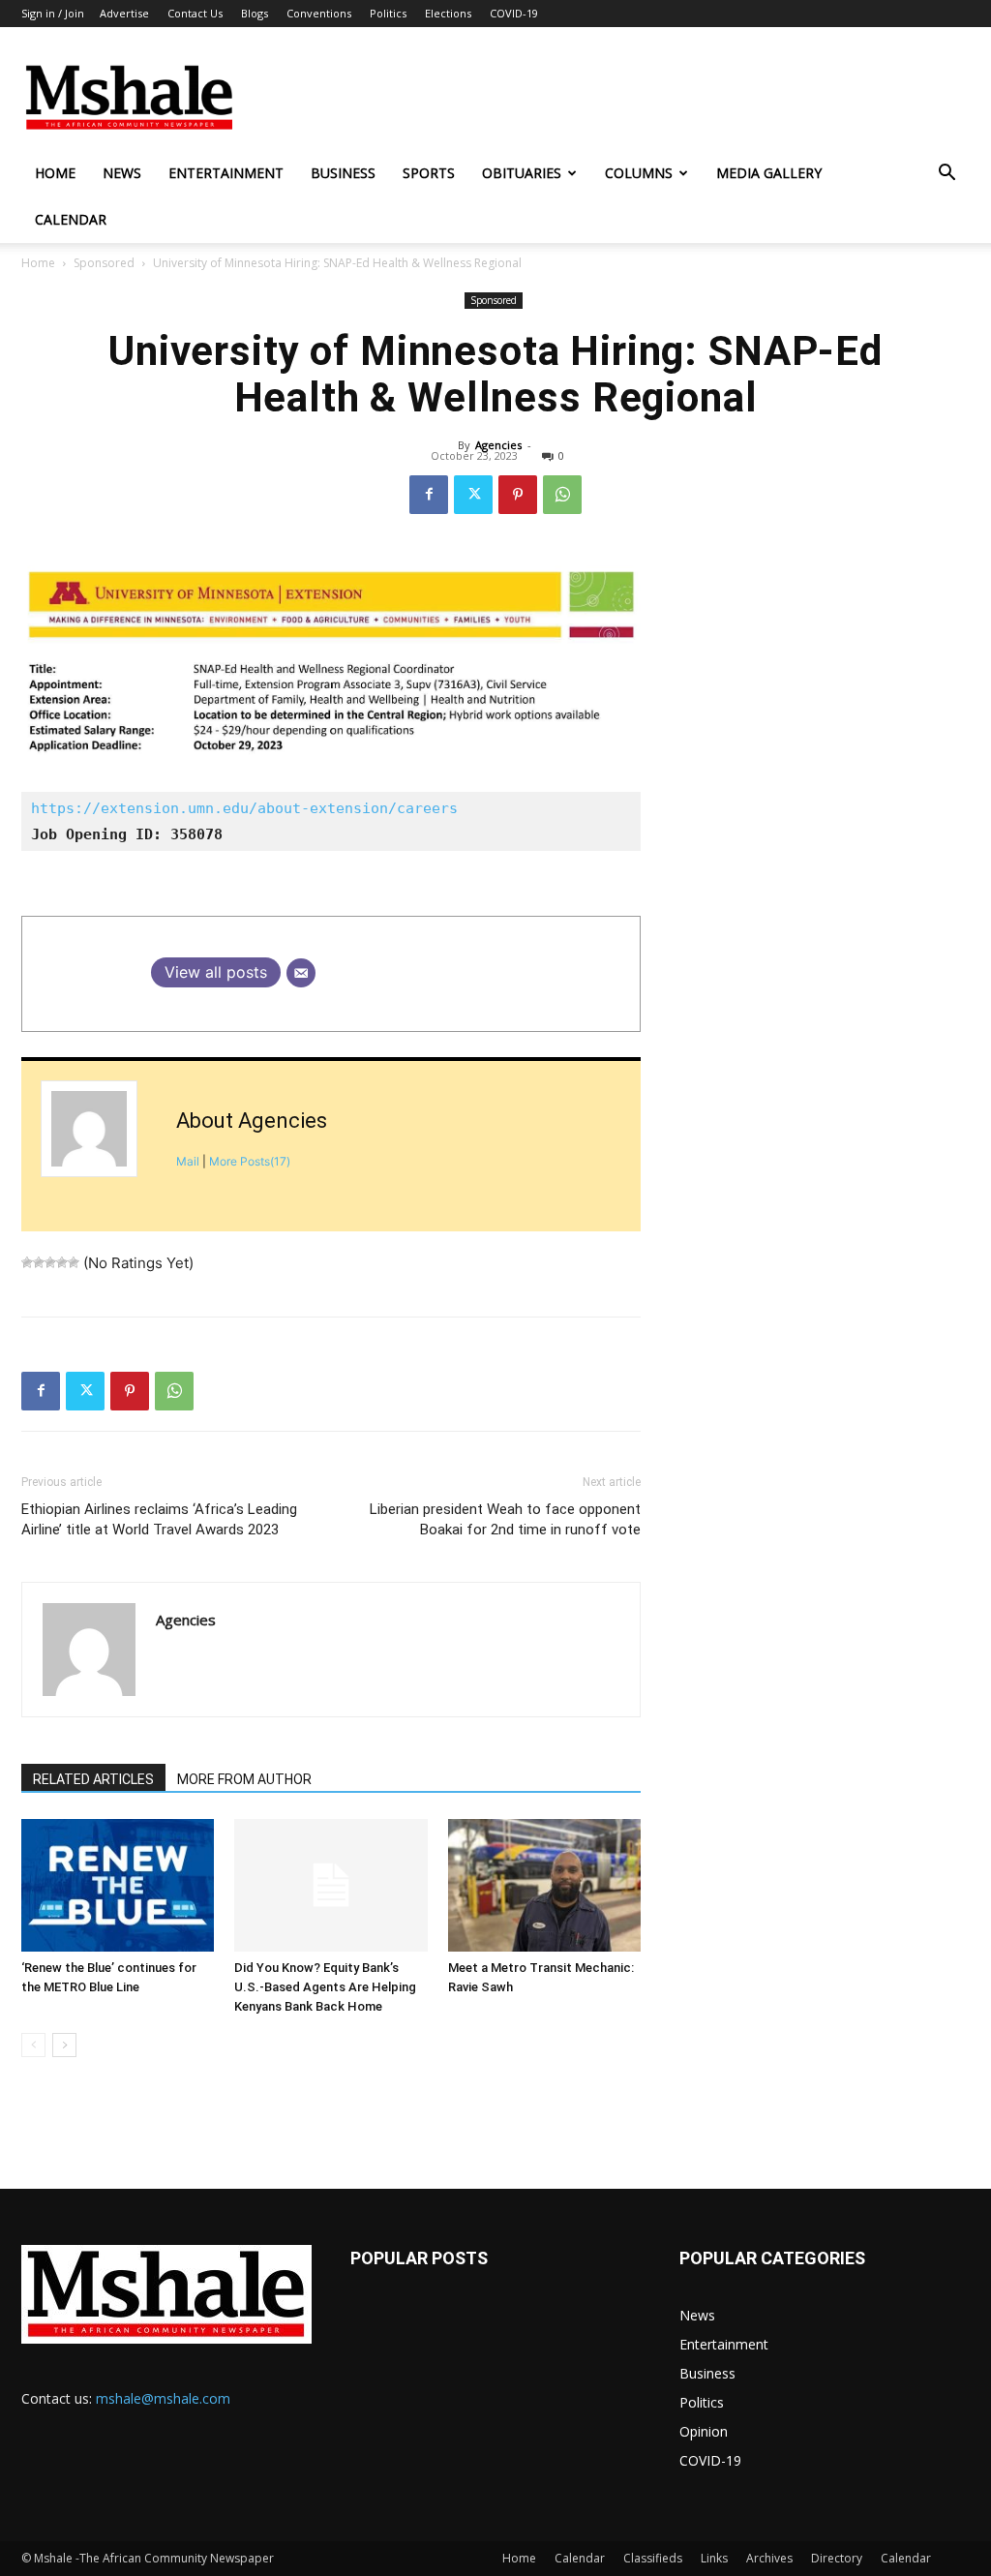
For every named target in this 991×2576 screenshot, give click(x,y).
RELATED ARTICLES (93, 1779)
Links (714, 2558)
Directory (837, 2558)
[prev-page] (33, 2045)
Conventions (319, 13)
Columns (639, 173)
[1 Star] (27, 1262)
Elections (448, 13)
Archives (769, 2558)
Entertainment (226, 173)
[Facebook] (429, 495)
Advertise (124, 13)
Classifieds (653, 2558)
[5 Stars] (74, 1262)
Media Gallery (769, 173)
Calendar (71, 219)
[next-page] (64, 2045)
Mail (188, 1161)
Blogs (255, 13)
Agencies (498, 445)
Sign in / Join (53, 13)
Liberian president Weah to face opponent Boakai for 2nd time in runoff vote (505, 1519)
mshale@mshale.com (163, 2398)
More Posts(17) (250, 1161)
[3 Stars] (50, 1262)
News (122, 173)
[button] (946, 175)
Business (343, 173)
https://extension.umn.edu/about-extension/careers (249, 808)
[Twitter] (473, 495)
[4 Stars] (62, 1262)
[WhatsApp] (562, 495)
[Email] (301, 973)
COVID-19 (514, 13)
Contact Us (195, 13)
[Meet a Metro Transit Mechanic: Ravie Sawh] (544, 1885)
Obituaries (522, 173)
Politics (388, 13)
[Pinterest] (518, 495)
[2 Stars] (39, 1262)
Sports (429, 173)
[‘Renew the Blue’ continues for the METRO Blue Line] (118, 1885)
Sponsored (104, 263)
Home (55, 173)
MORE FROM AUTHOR (244, 1779)
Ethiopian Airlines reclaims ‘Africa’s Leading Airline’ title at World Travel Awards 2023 (159, 1519)
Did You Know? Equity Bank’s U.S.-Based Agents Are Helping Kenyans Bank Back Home (325, 1987)
